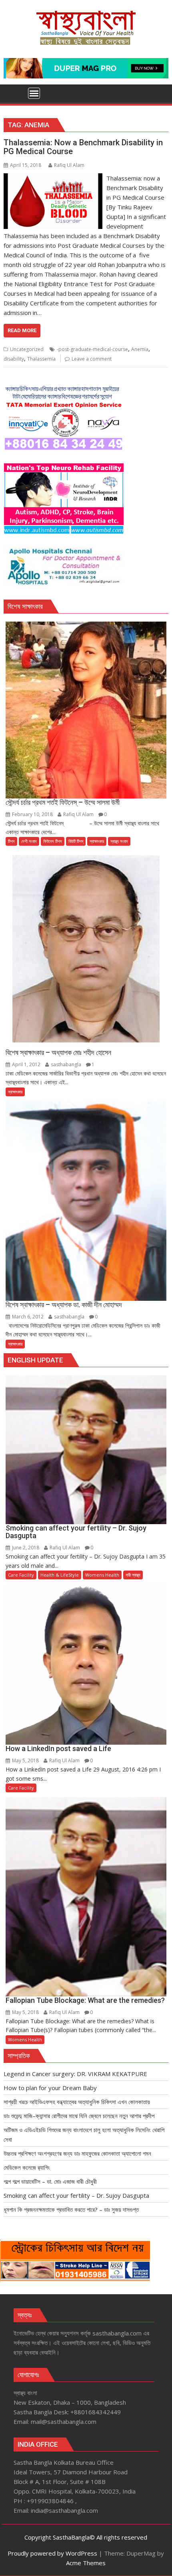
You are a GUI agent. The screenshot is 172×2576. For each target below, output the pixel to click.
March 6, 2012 (28, 1317)
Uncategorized (27, 349)
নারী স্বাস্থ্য (133, 1575)
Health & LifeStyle (60, 1575)
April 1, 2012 (26, 1064)
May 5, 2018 (25, 1760)
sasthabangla (66, 1064)
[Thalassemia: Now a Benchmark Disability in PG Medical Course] (53, 178)
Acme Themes (86, 2563)
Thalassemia (41, 359)
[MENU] (34, 93)
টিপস (11, 841)
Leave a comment (92, 359)
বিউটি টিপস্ (76, 841)
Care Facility (21, 1575)
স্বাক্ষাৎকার (97, 841)
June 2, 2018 (26, 1548)
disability (14, 359)
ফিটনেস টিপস (53, 841)
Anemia (140, 349)
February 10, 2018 (32, 814)
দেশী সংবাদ (29, 841)
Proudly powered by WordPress (52, 2553)
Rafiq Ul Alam (69, 165)
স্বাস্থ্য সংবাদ (119, 841)
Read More (22, 330)
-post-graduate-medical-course (92, 349)
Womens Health (102, 1575)
